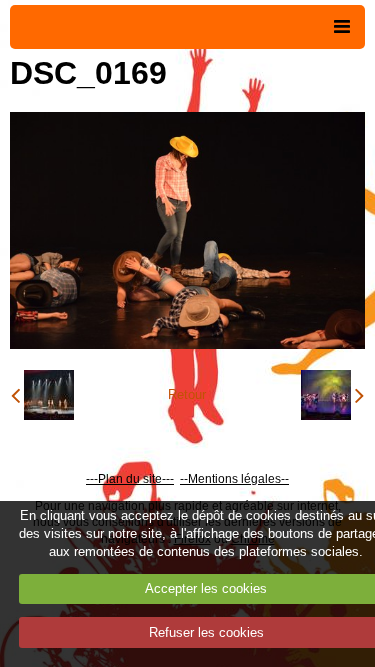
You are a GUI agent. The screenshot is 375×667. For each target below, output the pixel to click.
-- (184, 479)
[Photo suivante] (332, 395)
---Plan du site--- (130, 479)
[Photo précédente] (42, 395)
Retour (187, 394)
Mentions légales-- (238, 479)
